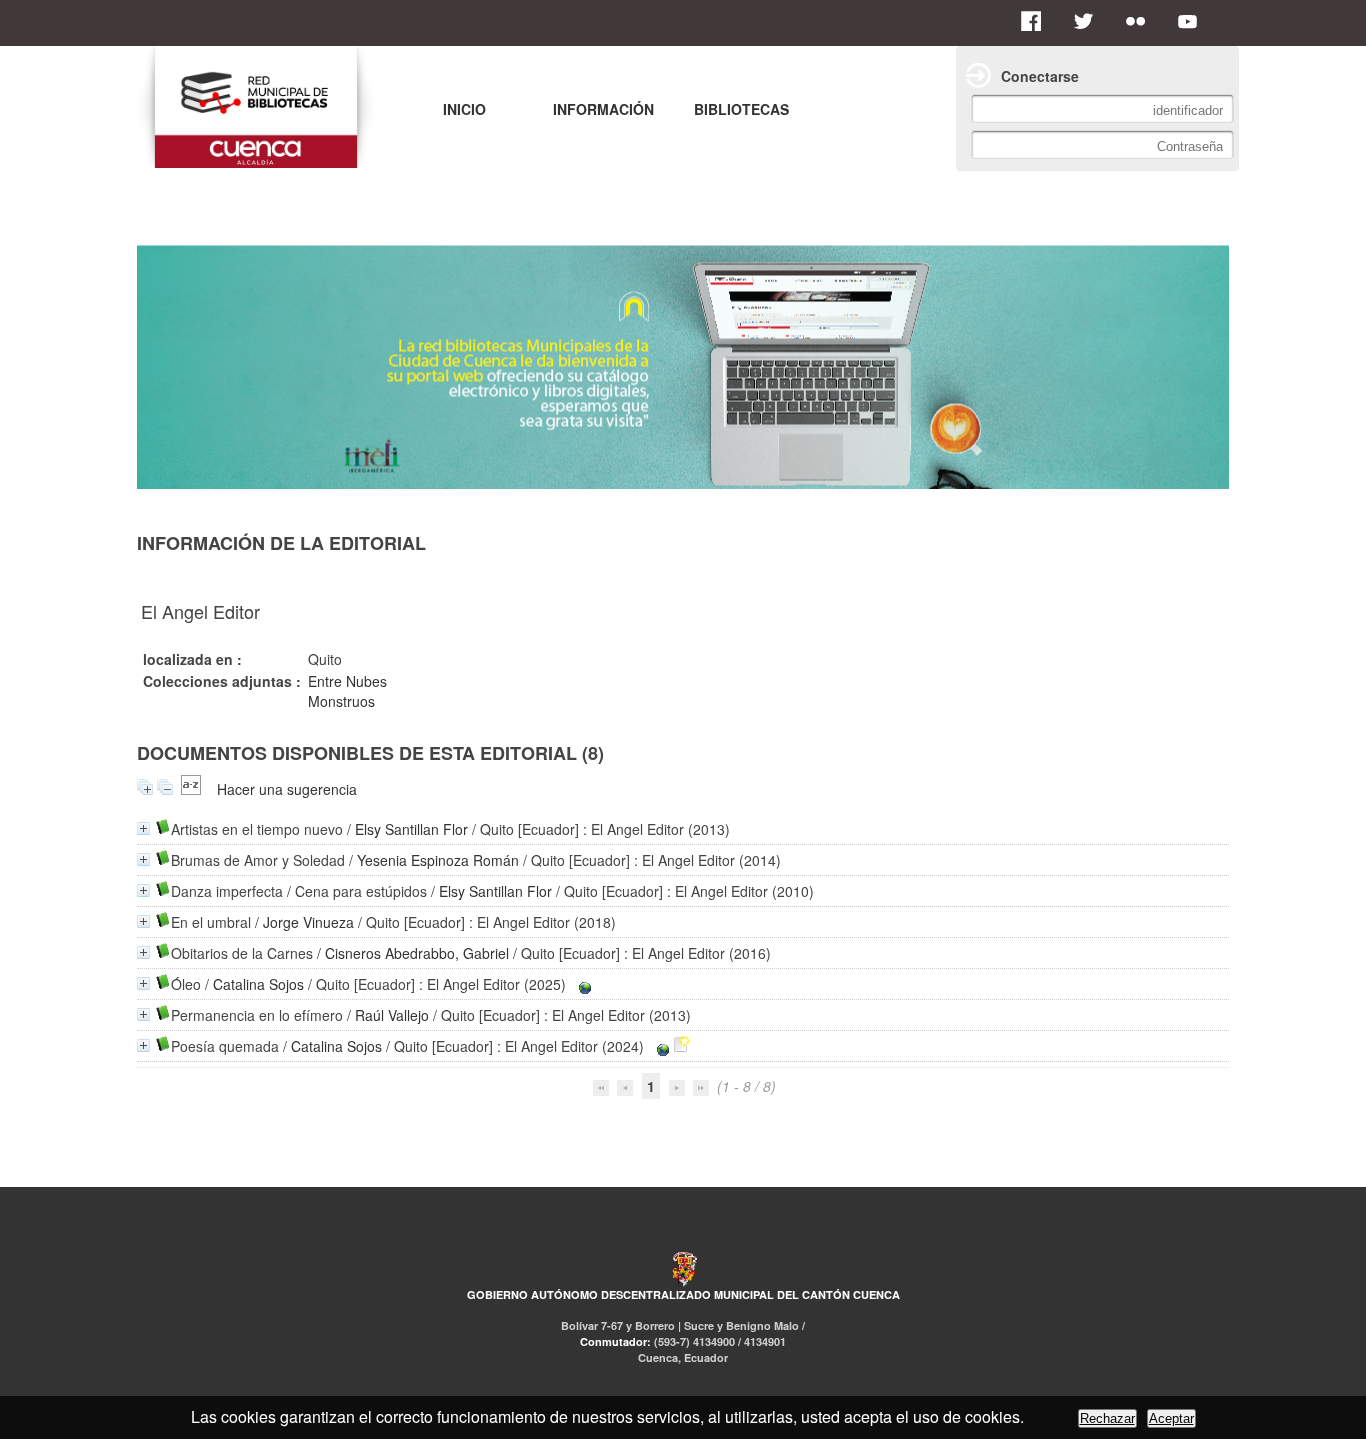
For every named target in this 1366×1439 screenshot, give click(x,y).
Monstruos (341, 701)
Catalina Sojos (258, 984)
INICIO (464, 109)
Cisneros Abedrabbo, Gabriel (417, 953)
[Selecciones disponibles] (191, 789)
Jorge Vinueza (308, 922)
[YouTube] (1193, 21)
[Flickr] (1141, 21)
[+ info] (143, 828)
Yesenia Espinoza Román (438, 860)
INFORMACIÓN (603, 109)
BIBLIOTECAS (741, 109)
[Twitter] (1089, 21)
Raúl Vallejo (392, 1015)
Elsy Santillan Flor (411, 829)
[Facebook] (1037, 21)
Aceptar (1171, 1418)
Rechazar (1107, 1418)
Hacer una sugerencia (287, 789)
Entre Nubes (347, 681)
